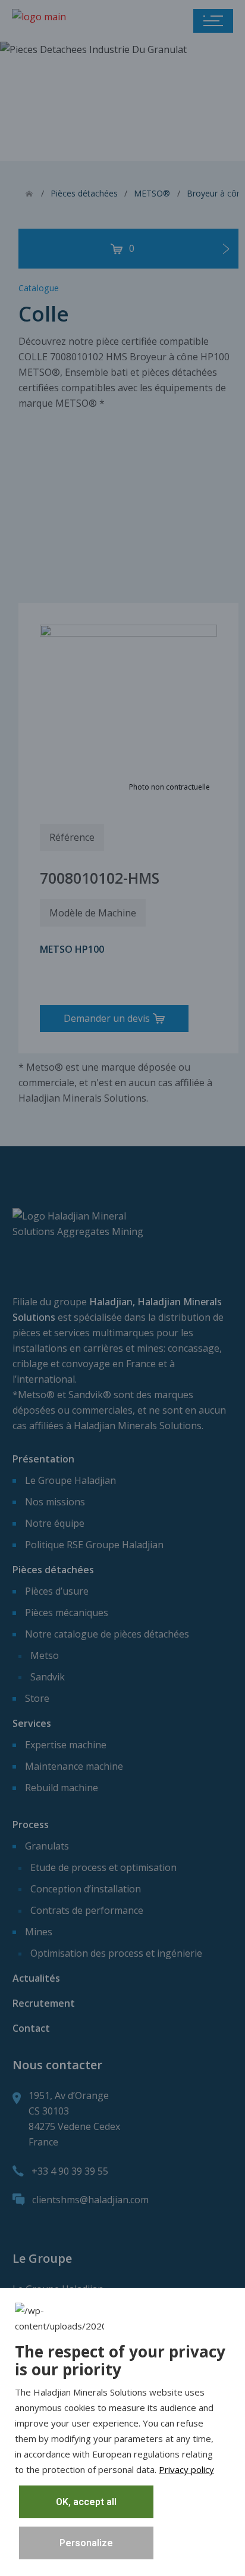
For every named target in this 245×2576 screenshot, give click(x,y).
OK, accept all (86, 2502)
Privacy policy (186, 2469)
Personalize (86, 2543)
